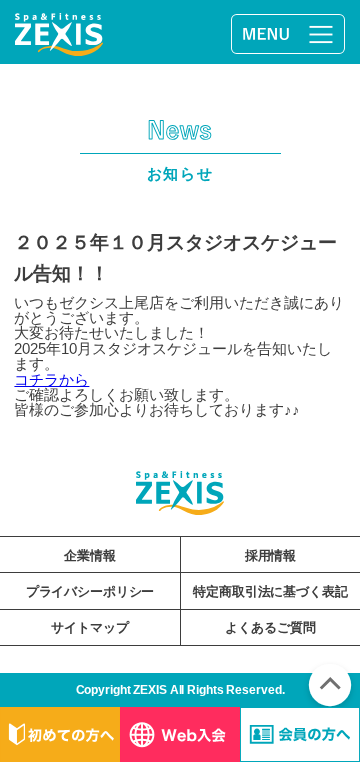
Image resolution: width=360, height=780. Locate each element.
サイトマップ (89, 627)
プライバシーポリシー (90, 591)
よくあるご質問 (270, 627)
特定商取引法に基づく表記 (270, 591)
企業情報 (89, 555)
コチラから (51, 379)
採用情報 (270, 555)
